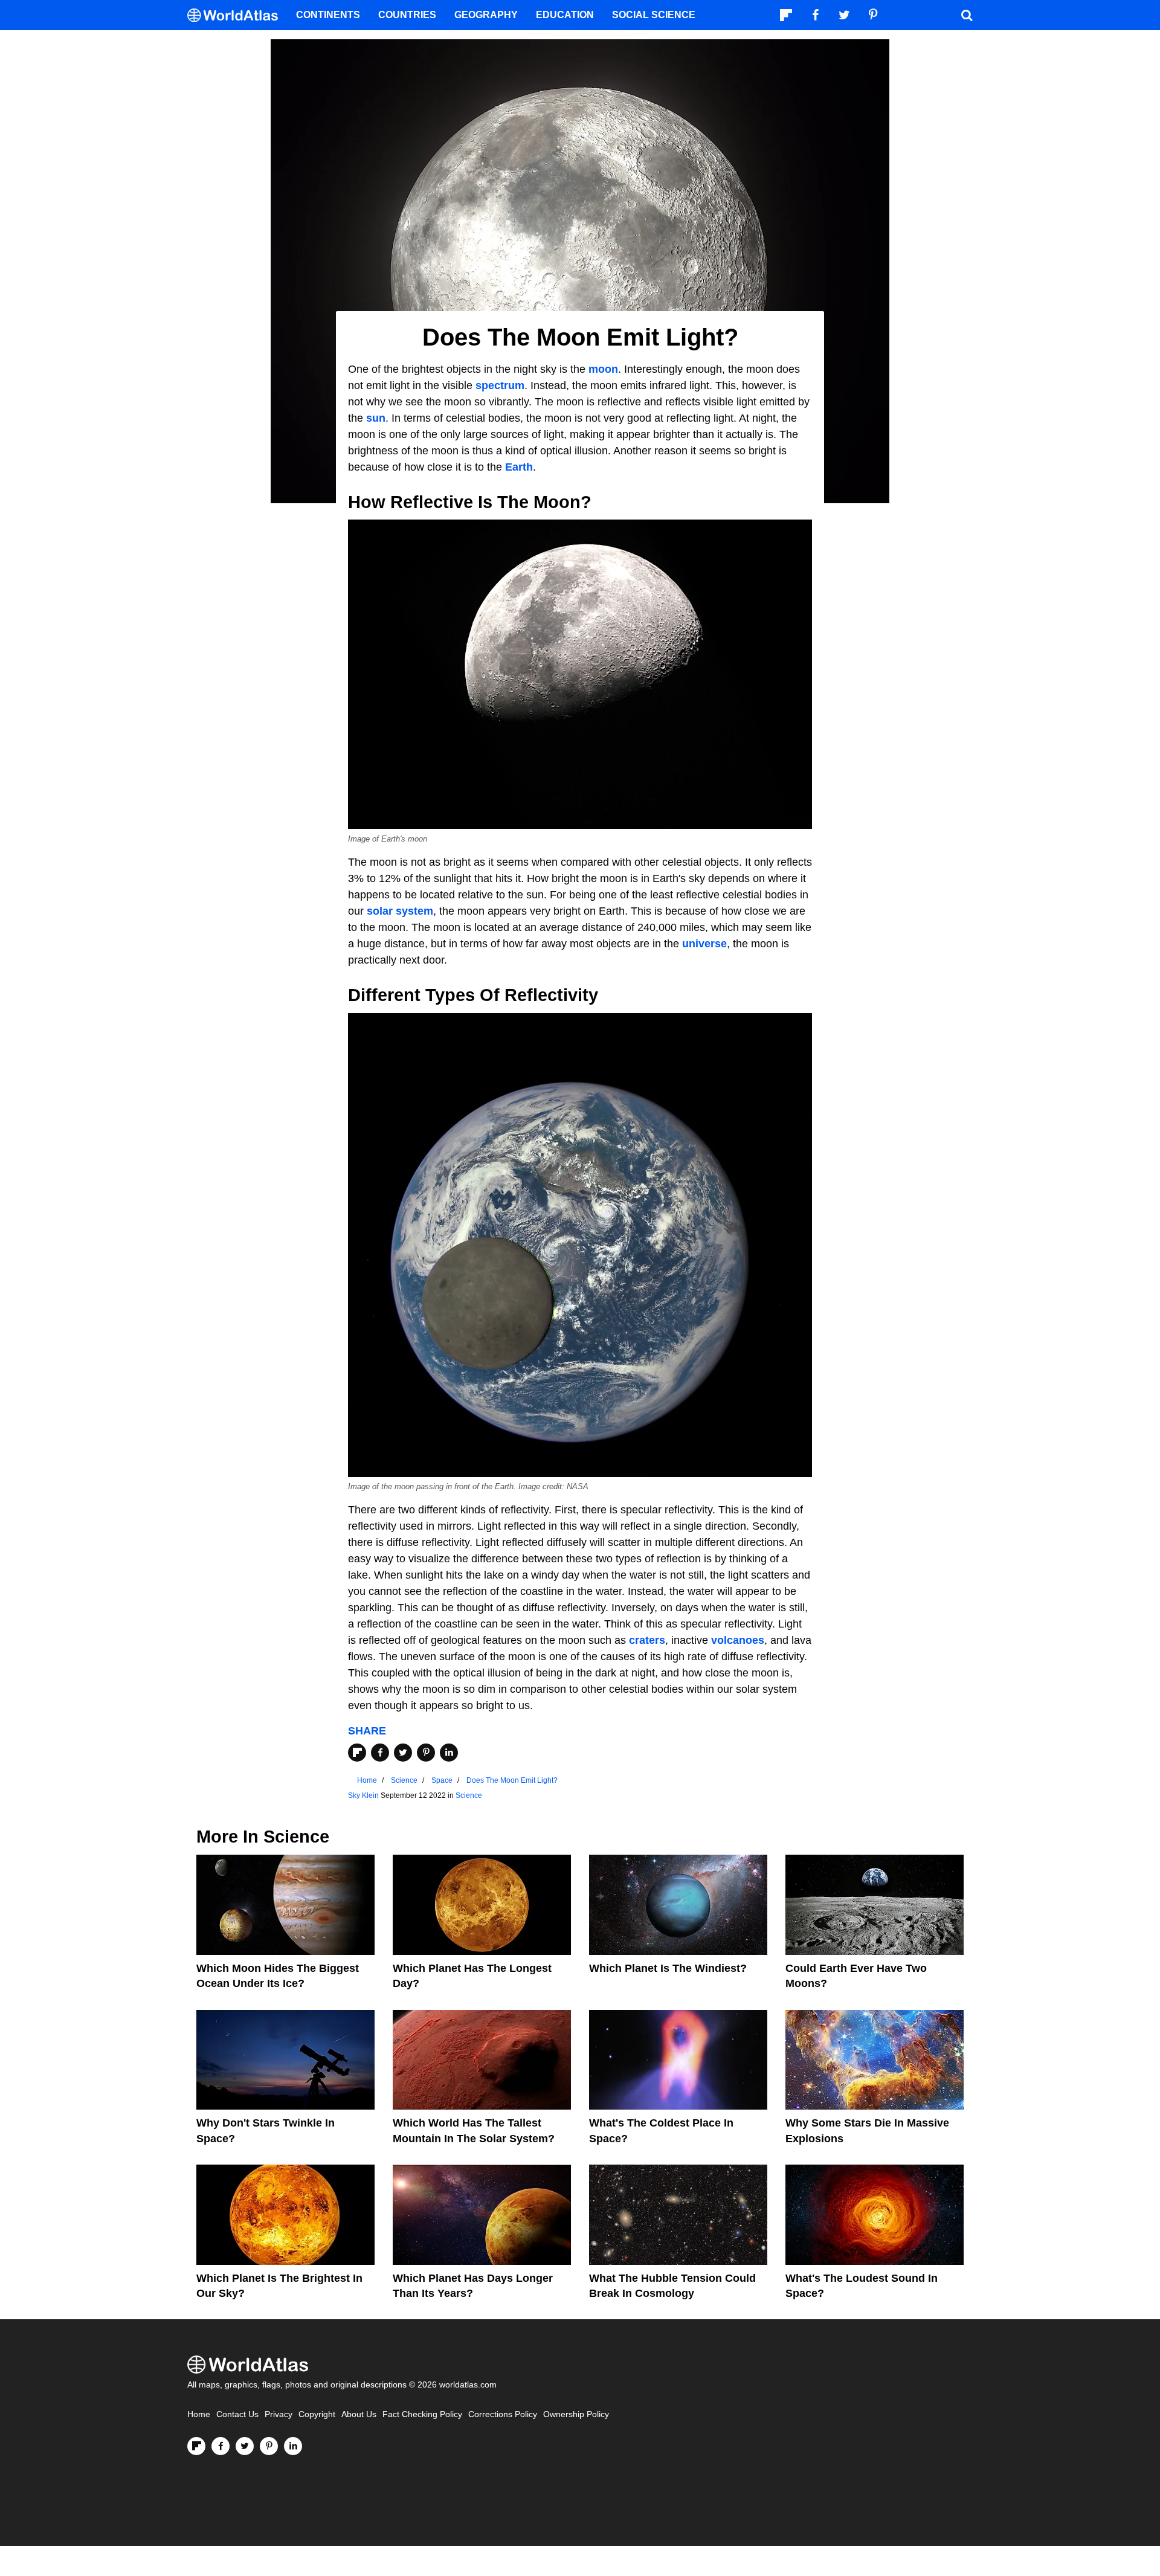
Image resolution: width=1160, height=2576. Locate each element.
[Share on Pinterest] (426, 1753)
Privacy (279, 2414)
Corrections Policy (503, 2414)
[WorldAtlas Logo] (237, 15)
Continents (328, 15)
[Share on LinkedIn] (449, 1753)
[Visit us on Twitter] (245, 2446)
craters (647, 1640)
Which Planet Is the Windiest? (668, 1968)
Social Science (654, 15)
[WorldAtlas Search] (967, 15)
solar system (400, 911)
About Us (359, 2414)
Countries (407, 15)
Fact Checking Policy (422, 2414)
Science (469, 1795)
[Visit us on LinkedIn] (293, 2446)
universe (704, 944)
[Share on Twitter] (403, 1753)
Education (565, 15)
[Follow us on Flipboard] (196, 2446)
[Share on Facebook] (380, 1753)
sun (376, 418)
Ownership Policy (576, 2414)
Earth (519, 467)
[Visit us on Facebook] (221, 2446)
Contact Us (237, 2414)
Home (199, 2414)
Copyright (317, 2414)
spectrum (500, 385)
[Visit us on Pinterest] (269, 2446)
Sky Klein (363, 1795)
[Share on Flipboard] (357, 1753)
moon (603, 369)
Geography (486, 15)
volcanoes (738, 1640)
